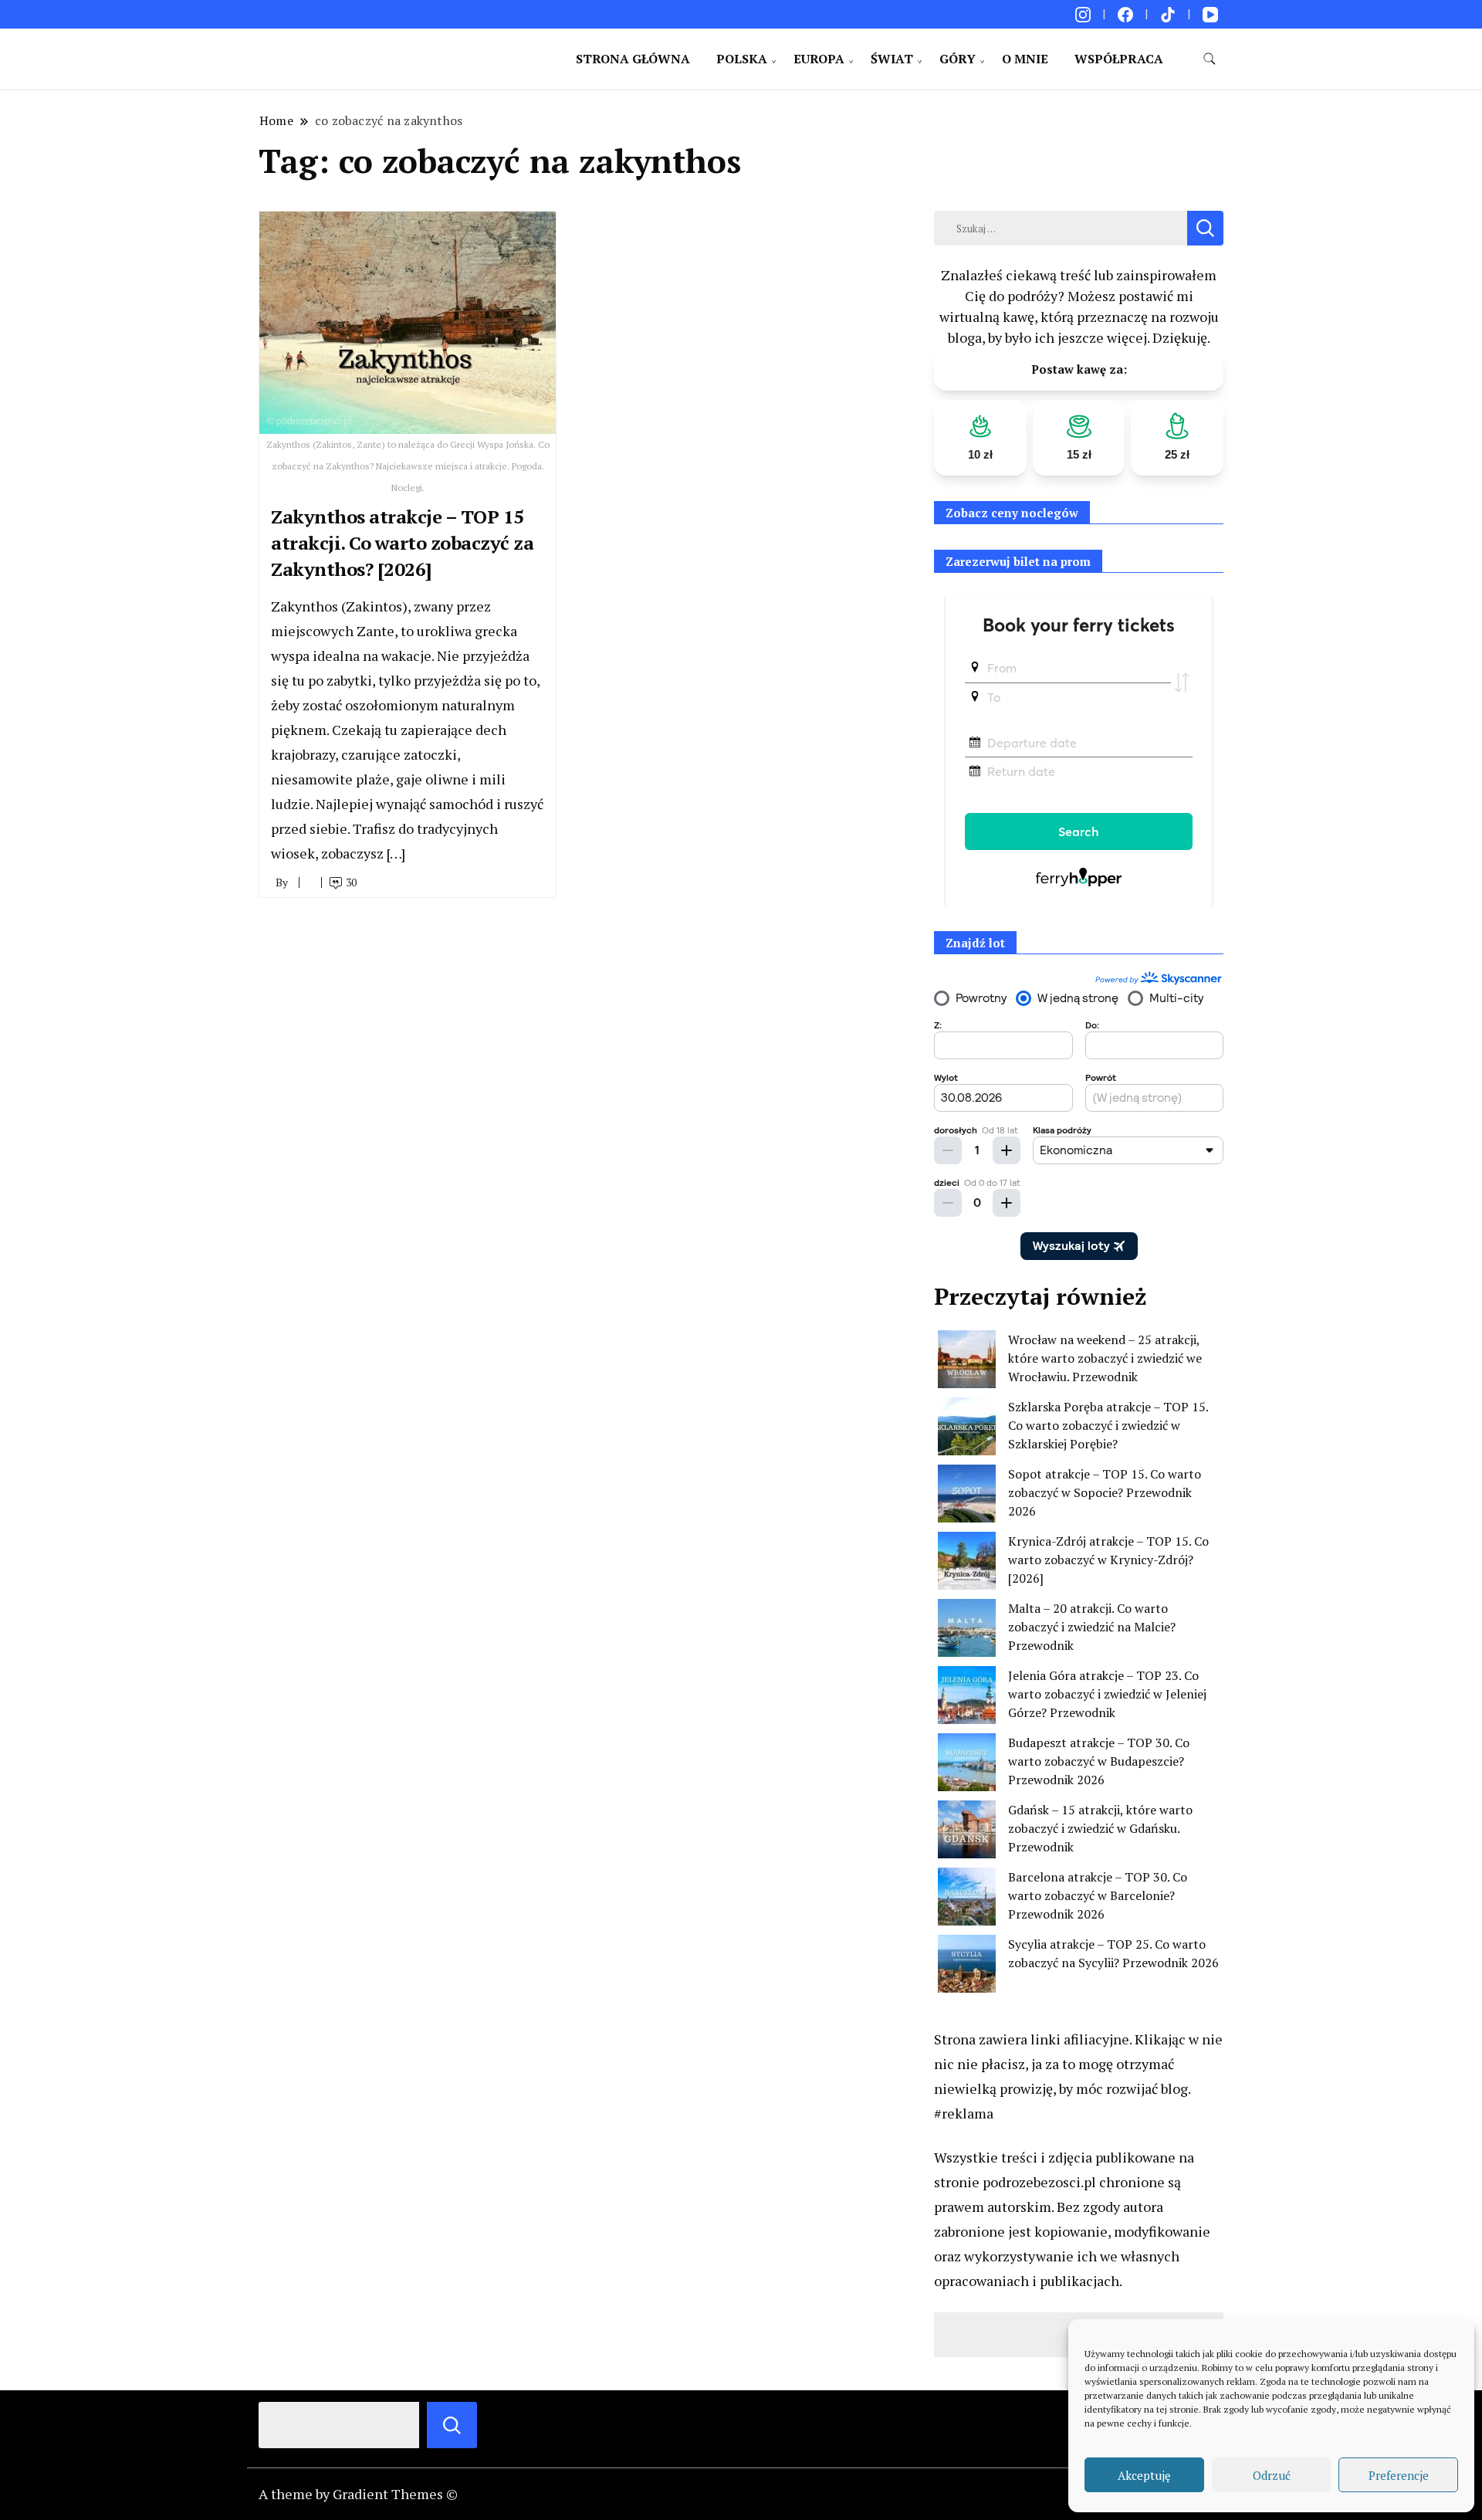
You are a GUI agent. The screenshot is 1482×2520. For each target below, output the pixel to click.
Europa (819, 59)
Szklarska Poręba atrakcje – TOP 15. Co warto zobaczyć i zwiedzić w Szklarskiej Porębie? (1108, 1425)
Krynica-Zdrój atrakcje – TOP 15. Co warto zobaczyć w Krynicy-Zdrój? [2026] (1108, 1560)
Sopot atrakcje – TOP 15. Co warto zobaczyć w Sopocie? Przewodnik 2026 (1105, 1492)
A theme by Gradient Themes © (358, 2494)
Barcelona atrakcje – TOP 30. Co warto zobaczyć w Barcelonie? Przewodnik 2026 (1098, 1895)
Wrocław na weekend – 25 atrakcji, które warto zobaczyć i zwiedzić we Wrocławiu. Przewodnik (1105, 1358)
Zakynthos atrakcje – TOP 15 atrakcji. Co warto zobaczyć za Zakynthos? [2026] (402, 542)
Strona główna (633, 59)
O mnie (1025, 59)
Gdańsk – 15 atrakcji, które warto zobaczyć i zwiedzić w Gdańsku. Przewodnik (1100, 1828)
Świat (892, 59)
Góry (958, 59)
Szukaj (452, 2425)
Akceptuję (1144, 2475)
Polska (742, 59)
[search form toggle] (1210, 59)
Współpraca (1119, 59)
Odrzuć (1272, 2475)
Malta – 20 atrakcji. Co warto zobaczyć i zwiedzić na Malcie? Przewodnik (1092, 1627)
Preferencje (1399, 2475)
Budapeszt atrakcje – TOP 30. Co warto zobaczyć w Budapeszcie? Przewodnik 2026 (1099, 1761)
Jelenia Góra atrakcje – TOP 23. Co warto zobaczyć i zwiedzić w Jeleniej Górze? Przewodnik (1107, 1694)
